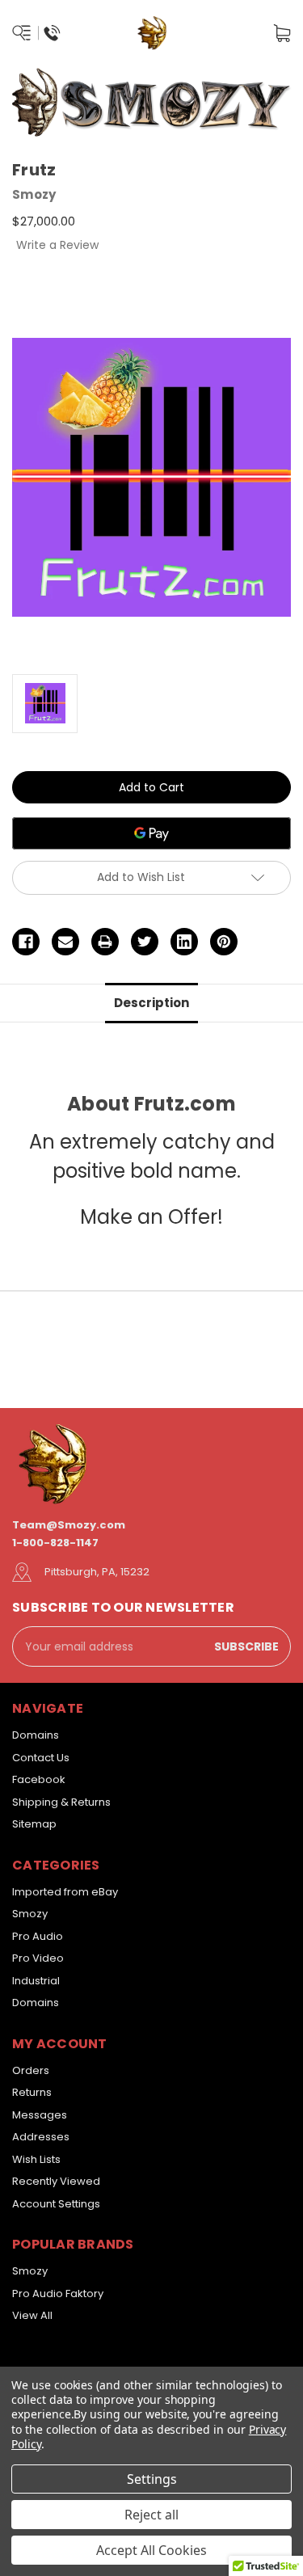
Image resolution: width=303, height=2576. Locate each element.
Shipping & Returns (61, 1802)
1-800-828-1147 (55, 1543)
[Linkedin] (184, 942)
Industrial (36, 1981)
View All (32, 2315)
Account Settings (56, 2204)
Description (151, 1003)
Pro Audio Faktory (58, 2294)
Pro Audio (38, 1936)
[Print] (105, 942)
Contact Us (41, 1758)
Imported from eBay (65, 1892)
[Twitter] (145, 942)
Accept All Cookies (151, 2550)
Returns (32, 2092)
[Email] (65, 942)
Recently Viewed (56, 2181)
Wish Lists (36, 2159)
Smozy (30, 1914)
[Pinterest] (224, 942)
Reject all (151, 2515)
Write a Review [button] (57, 245)
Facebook (39, 1779)
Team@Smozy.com (69, 1525)
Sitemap (34, 1824)
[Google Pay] (151, 833)
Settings (152, 2479)
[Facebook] (26, 942)
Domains (36, 1735)
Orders (31, 2070)
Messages (40, 2115)
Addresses (41, 2137)
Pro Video (38, 1958)
